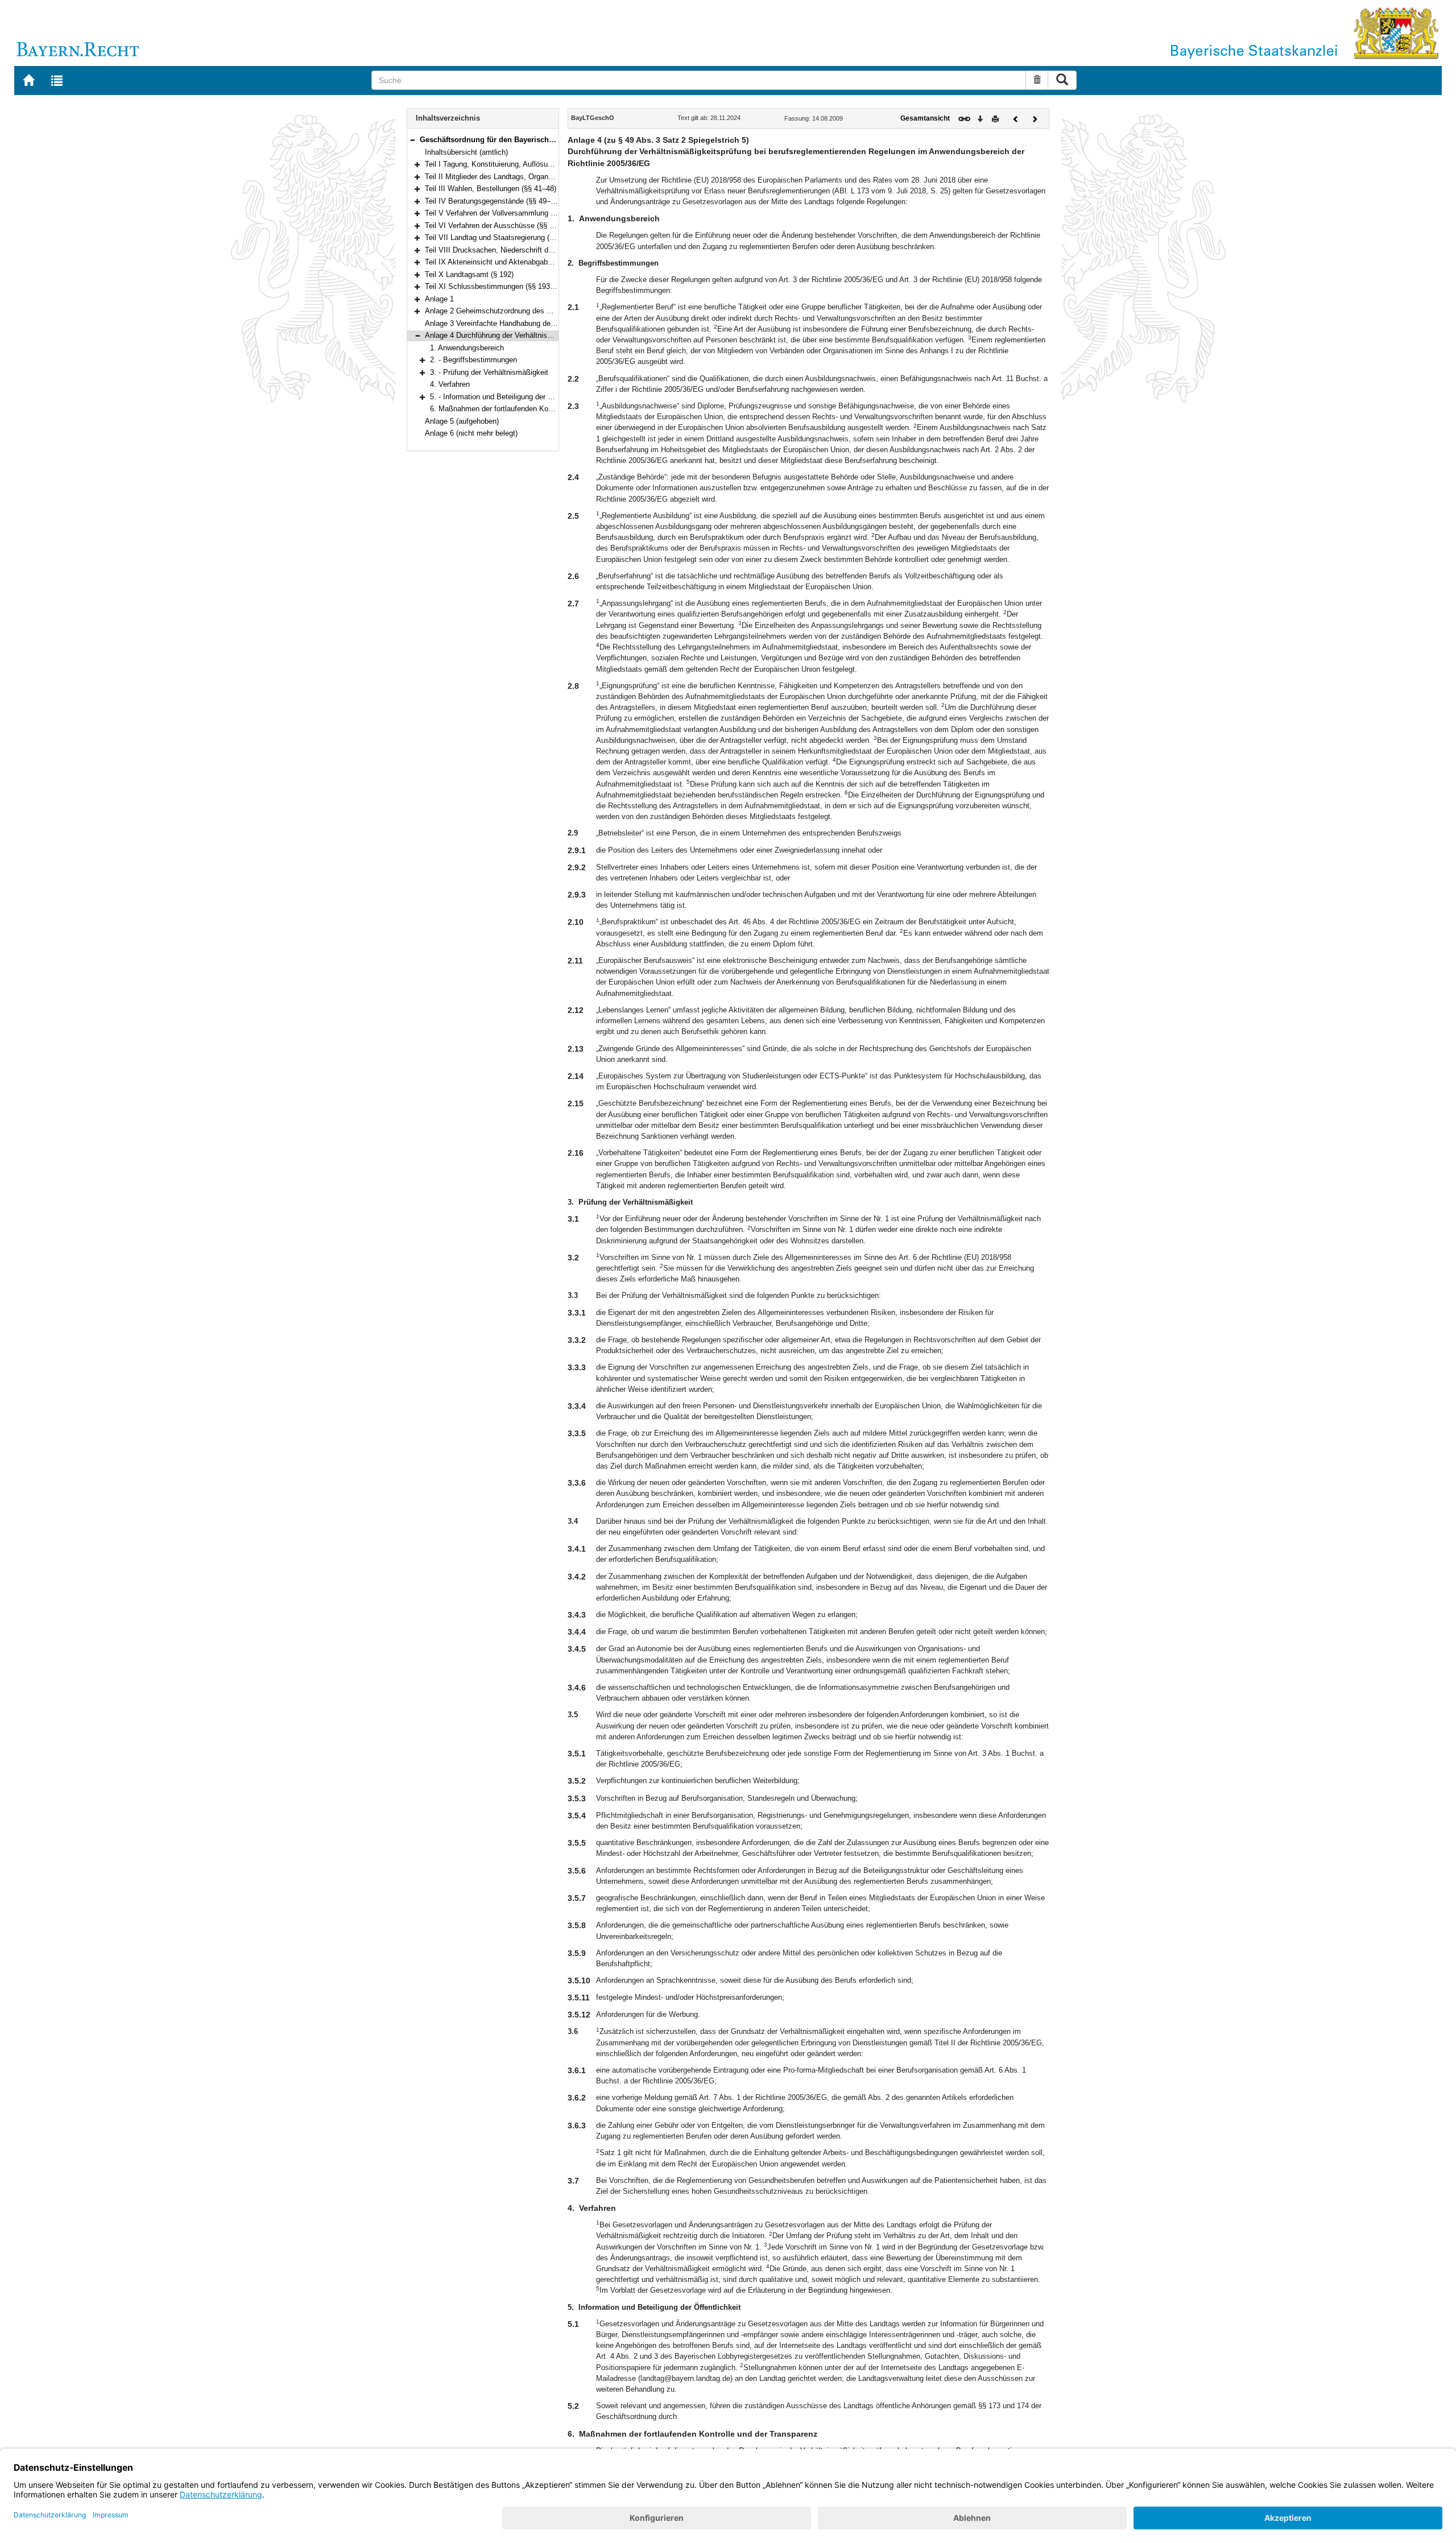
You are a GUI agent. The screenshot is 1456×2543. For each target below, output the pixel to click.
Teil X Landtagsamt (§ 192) (469, 274)
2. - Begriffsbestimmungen (473, 360)
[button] (412, 140)
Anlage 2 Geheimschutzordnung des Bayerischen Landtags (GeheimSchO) (548, 311)
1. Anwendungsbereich (467, 348)
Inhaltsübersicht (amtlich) (466, 152)
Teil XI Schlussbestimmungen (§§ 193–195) (497, 286)
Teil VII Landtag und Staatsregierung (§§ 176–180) (507, 237)
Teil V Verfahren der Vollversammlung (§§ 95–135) (507, 213)
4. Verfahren (450, 384)
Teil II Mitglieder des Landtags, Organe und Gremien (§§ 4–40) (527, 177)
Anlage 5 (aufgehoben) (462, 421)
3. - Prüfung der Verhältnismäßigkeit (489, 372)
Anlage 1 (439, 299)
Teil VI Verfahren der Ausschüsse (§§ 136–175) (502, 226)
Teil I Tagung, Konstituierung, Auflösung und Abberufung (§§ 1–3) (531, 164)
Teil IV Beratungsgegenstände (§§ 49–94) (493, 201)
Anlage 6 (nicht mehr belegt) (471, 433)
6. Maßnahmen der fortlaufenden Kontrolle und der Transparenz (534, 409)
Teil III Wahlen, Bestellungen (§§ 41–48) (491, 189)
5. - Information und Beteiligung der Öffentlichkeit (511, 397)
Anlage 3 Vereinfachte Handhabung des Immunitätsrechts (520, 323)
